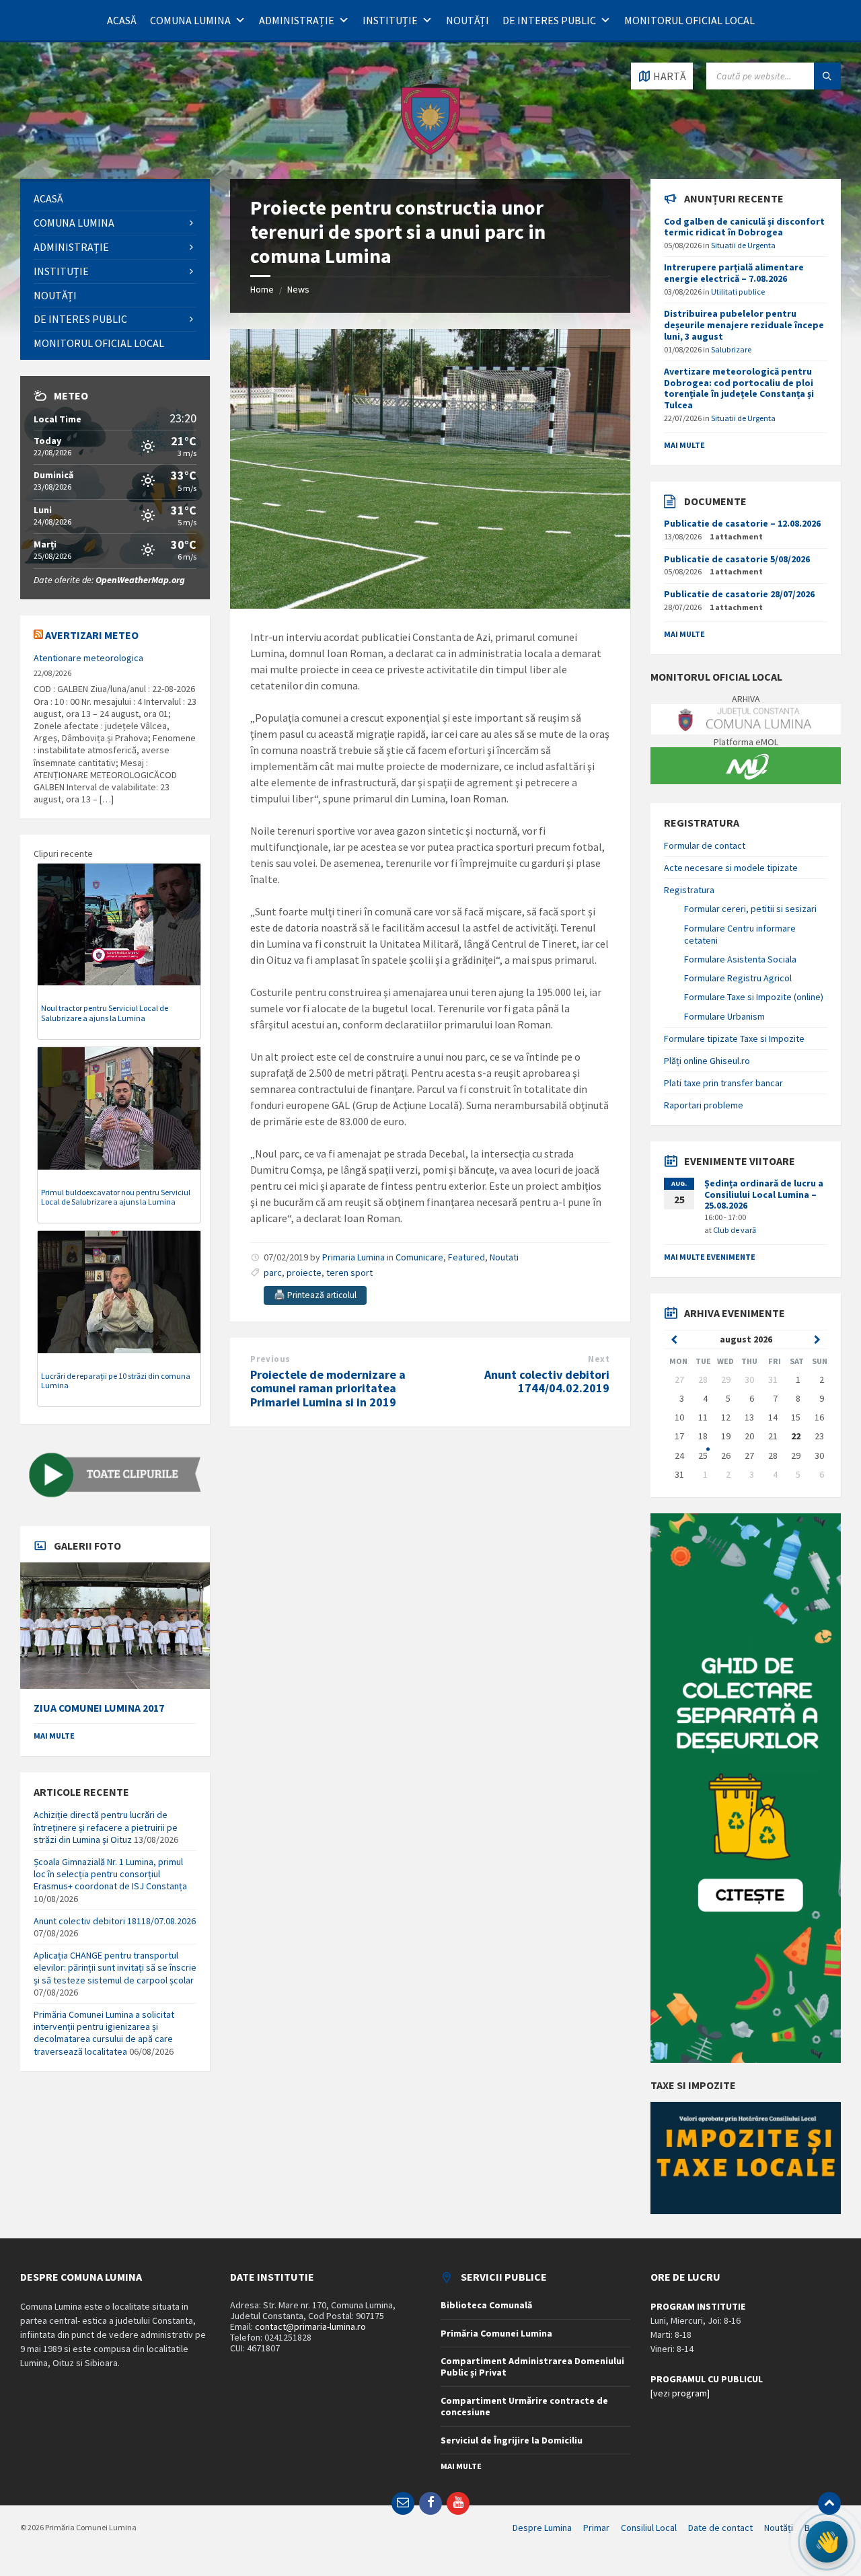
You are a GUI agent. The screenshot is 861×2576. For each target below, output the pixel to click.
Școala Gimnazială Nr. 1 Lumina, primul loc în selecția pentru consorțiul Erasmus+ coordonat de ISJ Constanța (110, 1874)
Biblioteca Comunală (486, 2305)
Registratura (689, 890)
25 (703, 1455)
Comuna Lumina (190, 20)
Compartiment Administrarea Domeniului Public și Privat (532, 2366)
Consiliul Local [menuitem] (649, 2528)
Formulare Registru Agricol (738, 978)
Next (599, 1359)
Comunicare (419, 1257)
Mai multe (54, 1736)
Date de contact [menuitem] (720, 2528)
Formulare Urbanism (724, 1016)
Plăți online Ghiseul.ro (707, 1061)
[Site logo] (430, 153)
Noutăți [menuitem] (779, 2528)
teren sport (349, 1273)
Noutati (504, 1257)
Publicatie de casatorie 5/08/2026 (737, 559)
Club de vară (735, 1230)
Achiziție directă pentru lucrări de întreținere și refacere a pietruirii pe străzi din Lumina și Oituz (106, 1827)
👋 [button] (826, 2542)
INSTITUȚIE (390, 20)
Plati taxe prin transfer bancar (723, 1083)
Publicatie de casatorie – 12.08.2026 (742, 523)
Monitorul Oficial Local (689, 20)
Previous (270, 1359)
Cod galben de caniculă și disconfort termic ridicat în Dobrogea (744, 227)
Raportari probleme (704, 1105)
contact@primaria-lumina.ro (310, 2326)
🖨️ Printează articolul (315, 1295)
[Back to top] (829, 2503)
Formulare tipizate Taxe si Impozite (734, 1038)
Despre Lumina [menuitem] (542, 2528)
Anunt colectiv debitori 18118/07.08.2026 (115, 1921)
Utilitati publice (738, 292)
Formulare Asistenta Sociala (740, 959)
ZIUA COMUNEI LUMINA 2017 (99, 1708)
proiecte (304, 1273)
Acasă (122, 20)
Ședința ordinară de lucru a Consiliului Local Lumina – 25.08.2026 (764, 1195)
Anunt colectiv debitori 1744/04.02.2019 (547, 1381)
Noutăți (467, 20)
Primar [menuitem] (596, 2528)
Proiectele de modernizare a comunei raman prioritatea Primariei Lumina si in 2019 (328, 1389)
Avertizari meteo (92, 635)
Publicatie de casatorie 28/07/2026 (739, 594)
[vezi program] (680, 2393)
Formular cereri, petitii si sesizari (750, 909)
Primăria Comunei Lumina (496, 2333)
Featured (466, 1257)
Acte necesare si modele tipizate (731, 868)
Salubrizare (731, 349)
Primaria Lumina (353, 1257)
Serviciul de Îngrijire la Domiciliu (512, 2440)
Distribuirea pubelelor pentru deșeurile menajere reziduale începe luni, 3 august (744, 325)
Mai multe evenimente (710, 1257)
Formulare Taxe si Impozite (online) (754, 997)
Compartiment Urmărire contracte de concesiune (524, 2406)
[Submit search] (827, 76)
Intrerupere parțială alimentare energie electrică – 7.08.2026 (734, 273)
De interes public (549, 20)
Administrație (297, 20)
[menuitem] (115, 199)
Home (262, 289)
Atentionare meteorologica (88, 658)
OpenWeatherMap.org (140, 580)
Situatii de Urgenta (743, 245)
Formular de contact (705, 845)
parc (273, 1273)
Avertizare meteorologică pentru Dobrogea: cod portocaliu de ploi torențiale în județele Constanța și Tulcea (739, 388)
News (298, 289)
